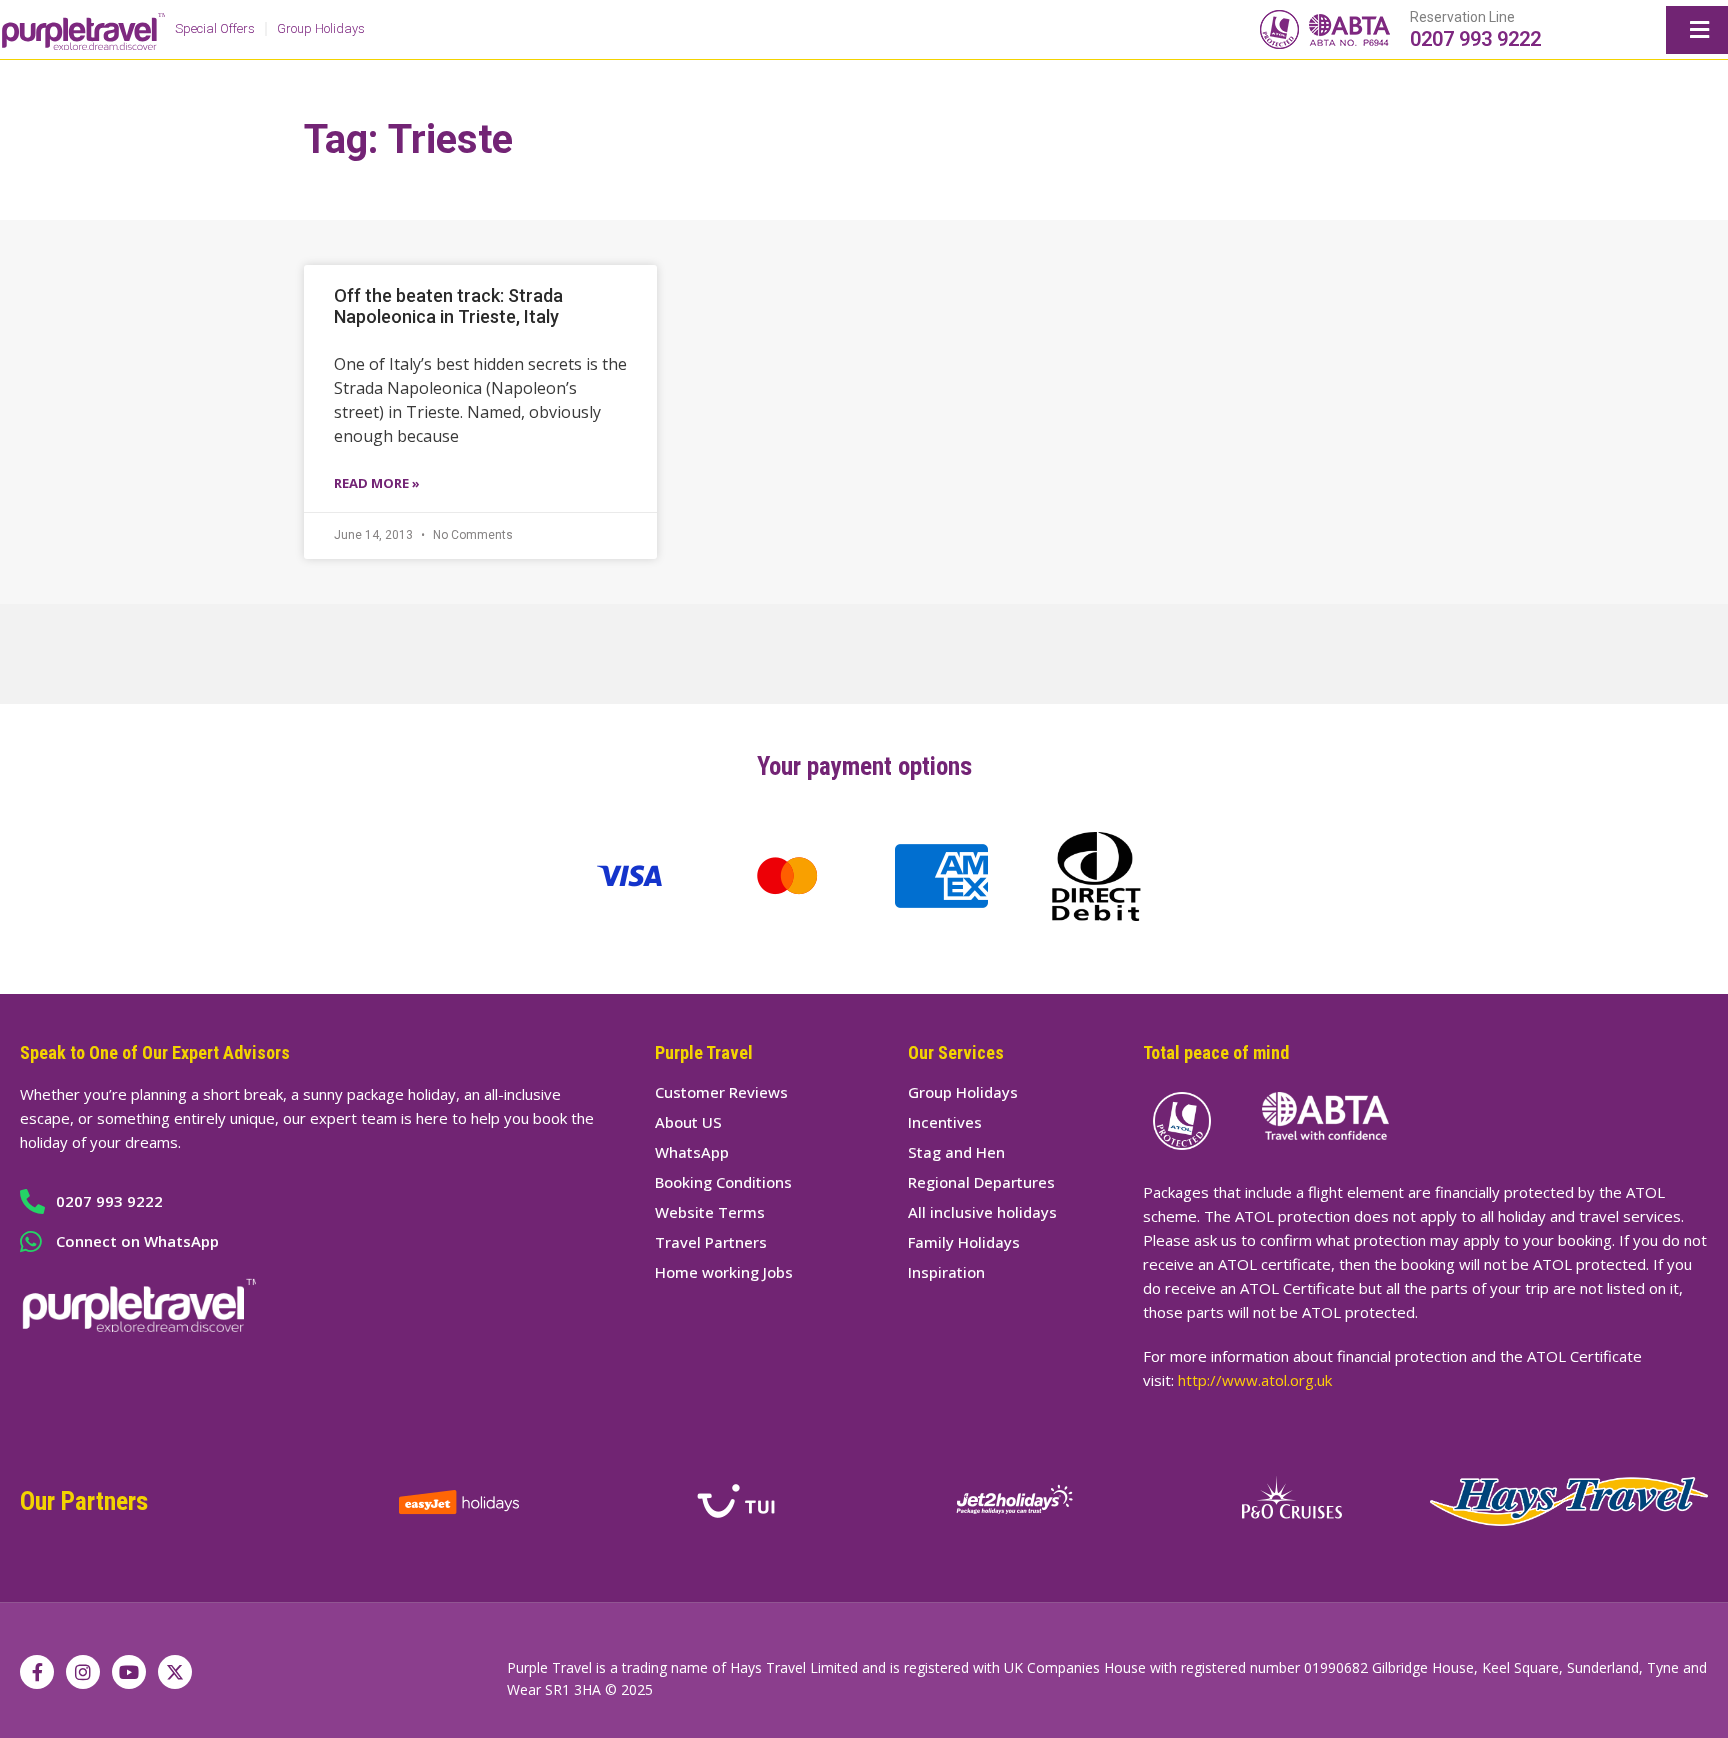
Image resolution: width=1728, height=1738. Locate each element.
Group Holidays (321, 28)
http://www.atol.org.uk (1255, 1380)
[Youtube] (129, 1672)
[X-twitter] (175, 1672)
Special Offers (215, 28)
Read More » (377, 483)
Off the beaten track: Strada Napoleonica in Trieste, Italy (448, 306)
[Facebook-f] (37, 1672)
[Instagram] (83, 1672)
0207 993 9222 (1475, 39)
